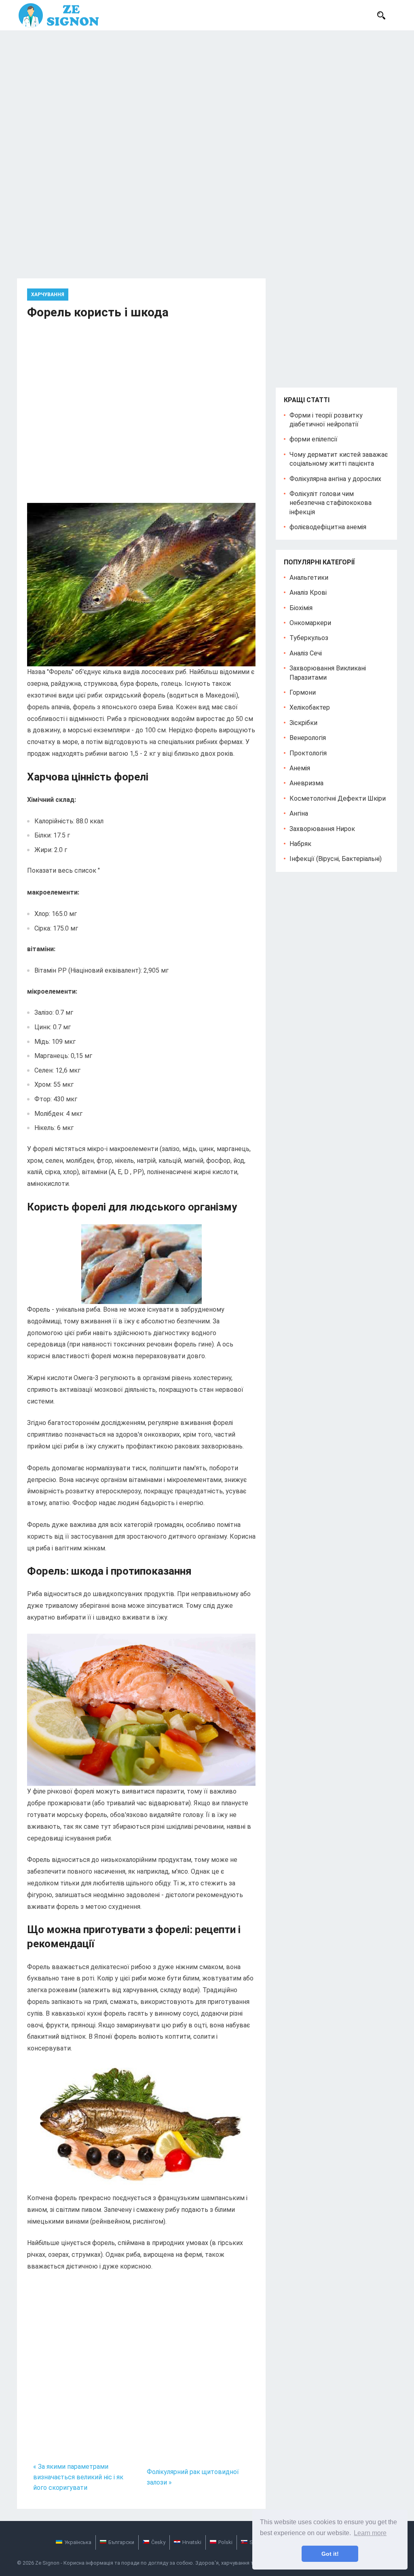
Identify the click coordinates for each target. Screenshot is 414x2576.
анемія (300, 768)
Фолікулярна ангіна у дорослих (335, 479)
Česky (158, 2542)
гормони (303, 692)
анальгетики (309, 578)
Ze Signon (47, 2563)
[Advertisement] (207, 91)
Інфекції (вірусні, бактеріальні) (336, 859)
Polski (225, 2542)
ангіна (299, 813)
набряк (300, 844)
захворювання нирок (322, 829)
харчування (48, 295)
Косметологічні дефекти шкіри (338, 798)
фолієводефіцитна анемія (328, 527)
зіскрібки (303, 723)
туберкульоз (309, 638)
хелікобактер (310, 707)
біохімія (301, 608)
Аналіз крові (308, 593)
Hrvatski (192, 2542)
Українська (78, 2542)
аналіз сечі (306, 653)
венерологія (308, 738)
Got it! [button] (330, 2554)
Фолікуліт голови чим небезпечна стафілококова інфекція (331, 503)
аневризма (306, 783)
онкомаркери (310, 623)
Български (121, 2542)
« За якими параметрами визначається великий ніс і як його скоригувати (78, 2477)
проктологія (308, 753)
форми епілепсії (314, 439)
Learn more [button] (370, 2533)
